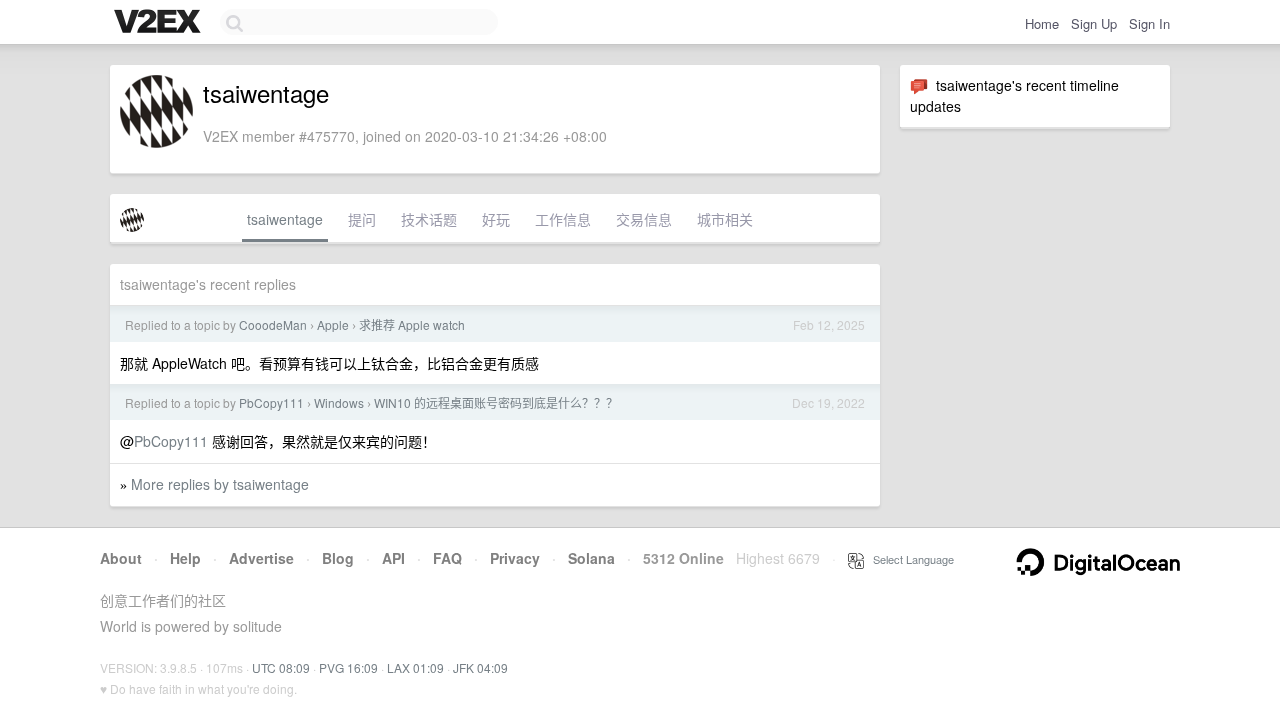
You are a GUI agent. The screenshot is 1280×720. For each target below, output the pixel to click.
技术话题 (429, 219)
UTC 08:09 (281, 667)
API (393, 558)
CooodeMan (273, 324)
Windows (339, 402)
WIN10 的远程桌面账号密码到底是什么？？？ (496, 402)
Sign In (1149, 23)
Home (1042, 23)
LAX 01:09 (415, 667)
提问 (362, 219)
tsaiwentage (285, 219)
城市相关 (725, 219)
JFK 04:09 (480, 667)
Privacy (515, 558)
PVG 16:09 (348, 667)
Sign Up (1094, 23)
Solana (591, 558)
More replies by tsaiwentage (220, 484)
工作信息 (563, 219)
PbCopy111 (271, 402)
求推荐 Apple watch (412, 324)
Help (185, 558)
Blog (338, 558)
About (121, 558)
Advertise (261, 558)
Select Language (909, 559)
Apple (333, 324)
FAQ (447, 558)
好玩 (496, 219)
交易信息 (644, 219)
